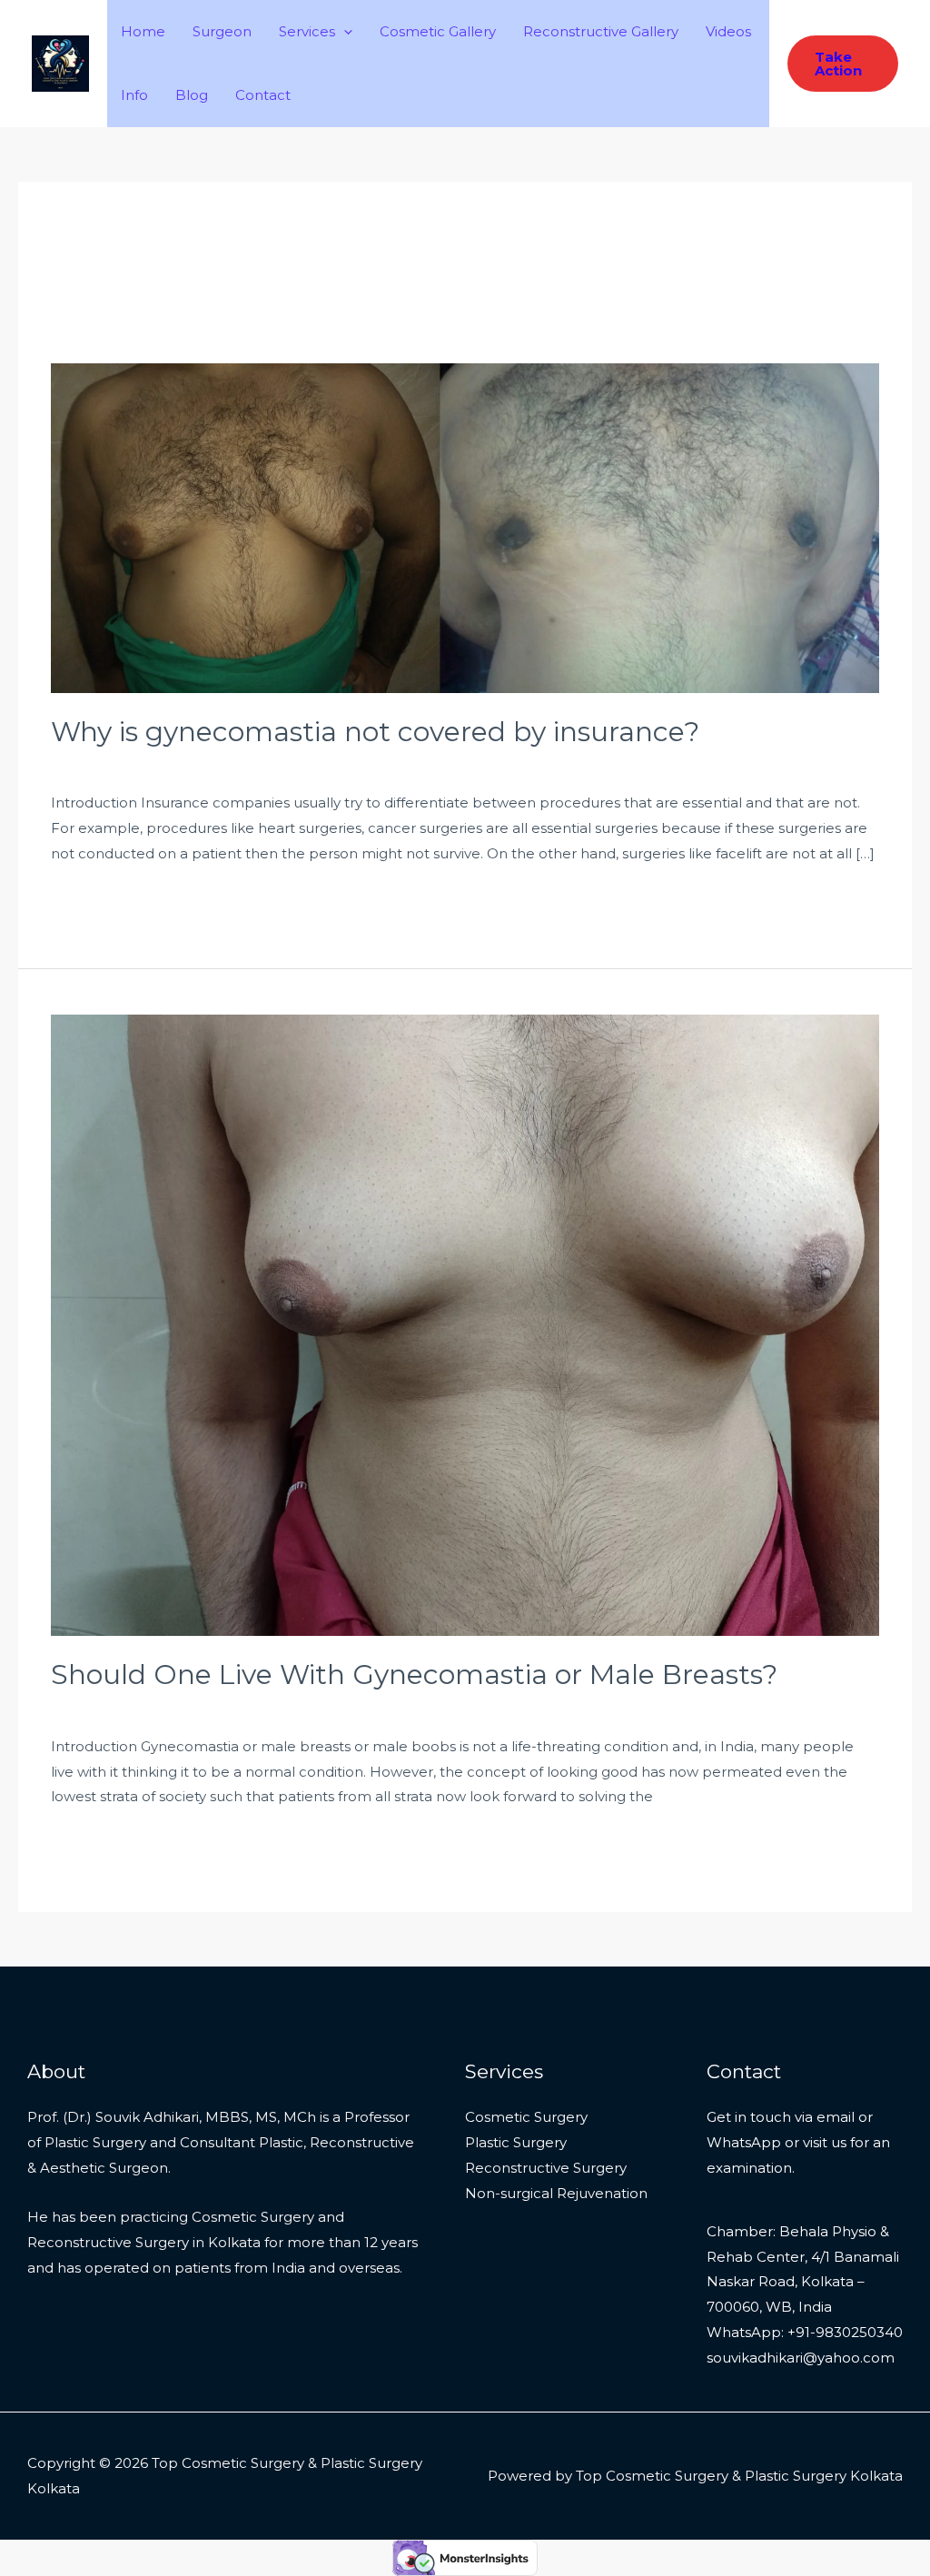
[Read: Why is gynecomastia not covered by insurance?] (465, 527)
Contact (263, 95)
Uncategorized (243, 764)
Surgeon (222, 31)
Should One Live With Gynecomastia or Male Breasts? (414, 1674)
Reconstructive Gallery (601, 31)
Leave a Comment (115, 764)
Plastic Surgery (516, 2142)
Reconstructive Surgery (546, 2168)
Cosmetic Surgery (526, 2117)
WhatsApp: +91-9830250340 (805, 2332)
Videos (728, 31)
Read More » (94, 901)
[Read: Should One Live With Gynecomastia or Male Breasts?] (465, 1324)
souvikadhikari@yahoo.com (801, 2358)
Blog (192, 95)
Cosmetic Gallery (438, 31)
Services (307, 31)
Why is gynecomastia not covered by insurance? (375, 732)
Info (134, 95)
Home (143, 31)
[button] (344, 32)
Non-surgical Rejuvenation (556, 2193)
